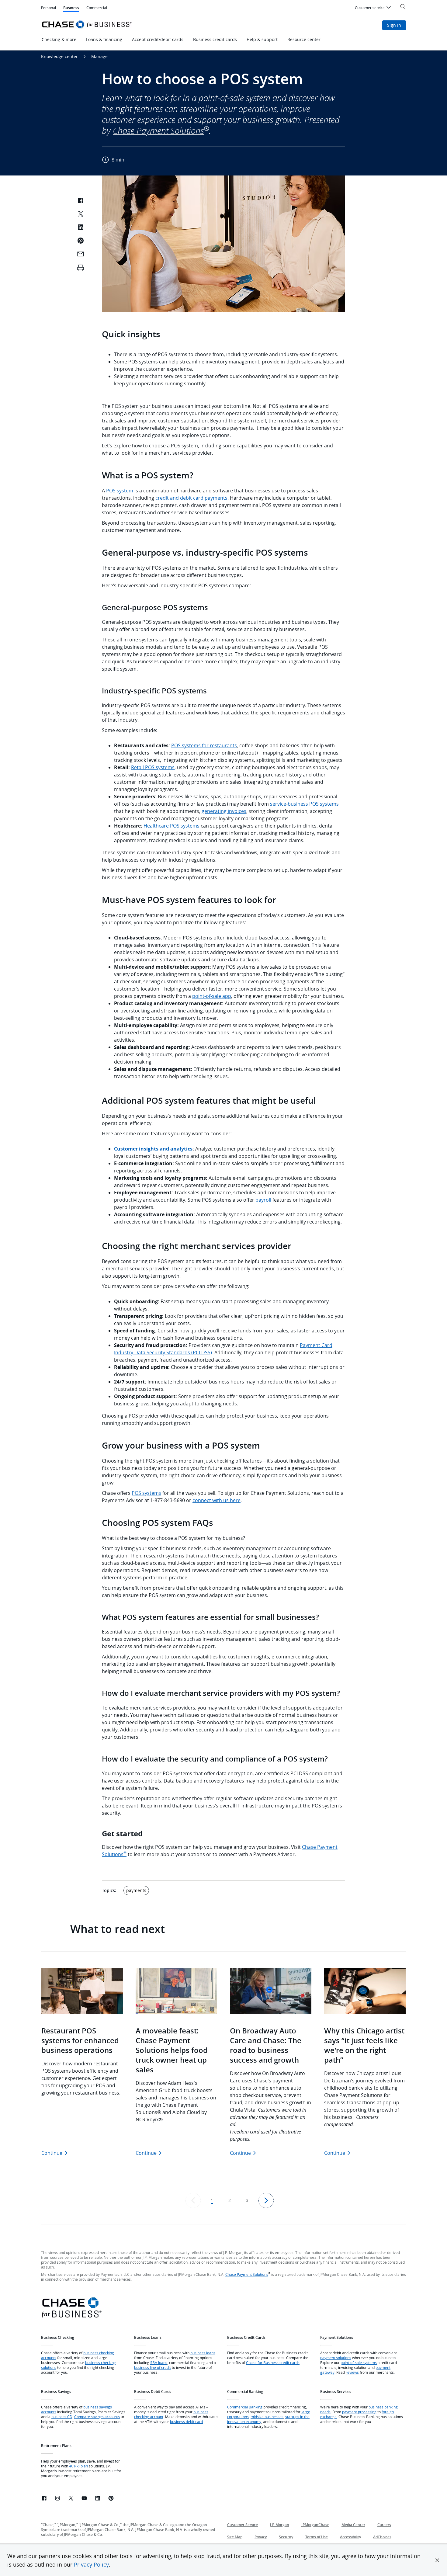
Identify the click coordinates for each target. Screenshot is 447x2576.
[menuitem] (374, 8)
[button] (437, 2560)
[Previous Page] (193, 2200)
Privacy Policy (91, 2564)
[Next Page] (266, 2200)
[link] (44, 2499)
